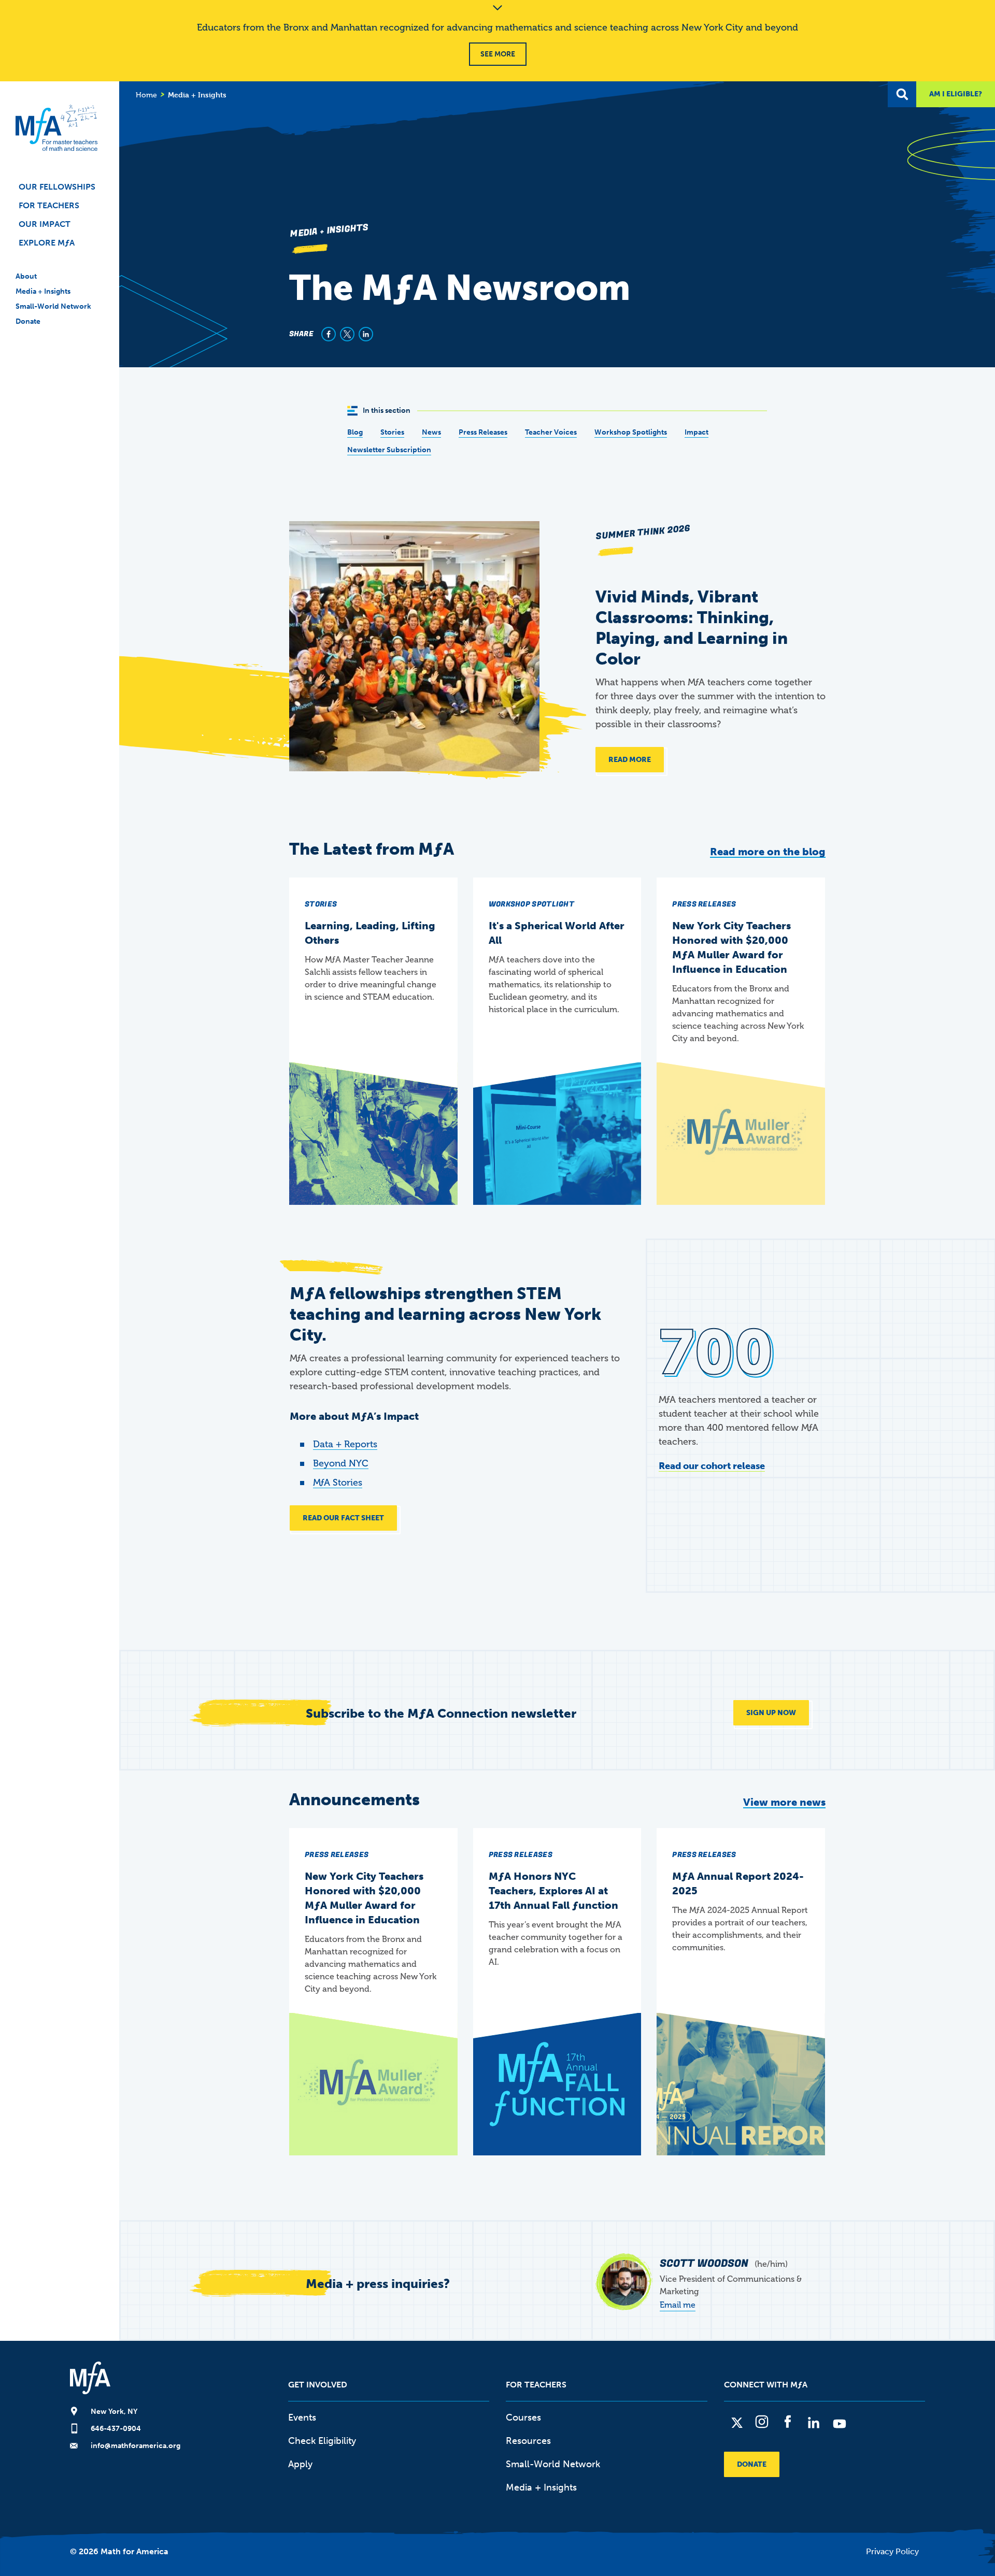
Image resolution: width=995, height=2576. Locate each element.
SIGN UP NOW (771, 1713)
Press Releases (483, 432)
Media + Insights (43, 291)
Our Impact (45, 224)
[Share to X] (347, 334)
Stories (392, 432)
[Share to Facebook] (329, 334)
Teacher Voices (551, 432)
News (431, 432)
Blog (355, 432)
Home (146, 95)
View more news (784, 1802)
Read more (630, 760)
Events (302, 2417)
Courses (523, 2417)
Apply (300, 2464)
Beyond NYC (341, 1463)
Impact (696, 432)
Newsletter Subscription (389, 450)
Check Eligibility (322, 2441)
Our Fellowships (57, 187)
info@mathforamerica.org (136, 2446)
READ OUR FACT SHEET (343, 1518)
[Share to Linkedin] (366, 334)
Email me (678, 2305)
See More (498, 54)
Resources (528, 2441)
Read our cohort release (712, 1466)
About (26, 276)
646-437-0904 (116, 2429)
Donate (28, 321)
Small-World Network (53, 306)
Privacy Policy (892, 2551)
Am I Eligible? (956, 94)
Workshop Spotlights (631, 432)
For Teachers (49, 205)
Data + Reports (345, 1444)
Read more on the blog (768, 852)
